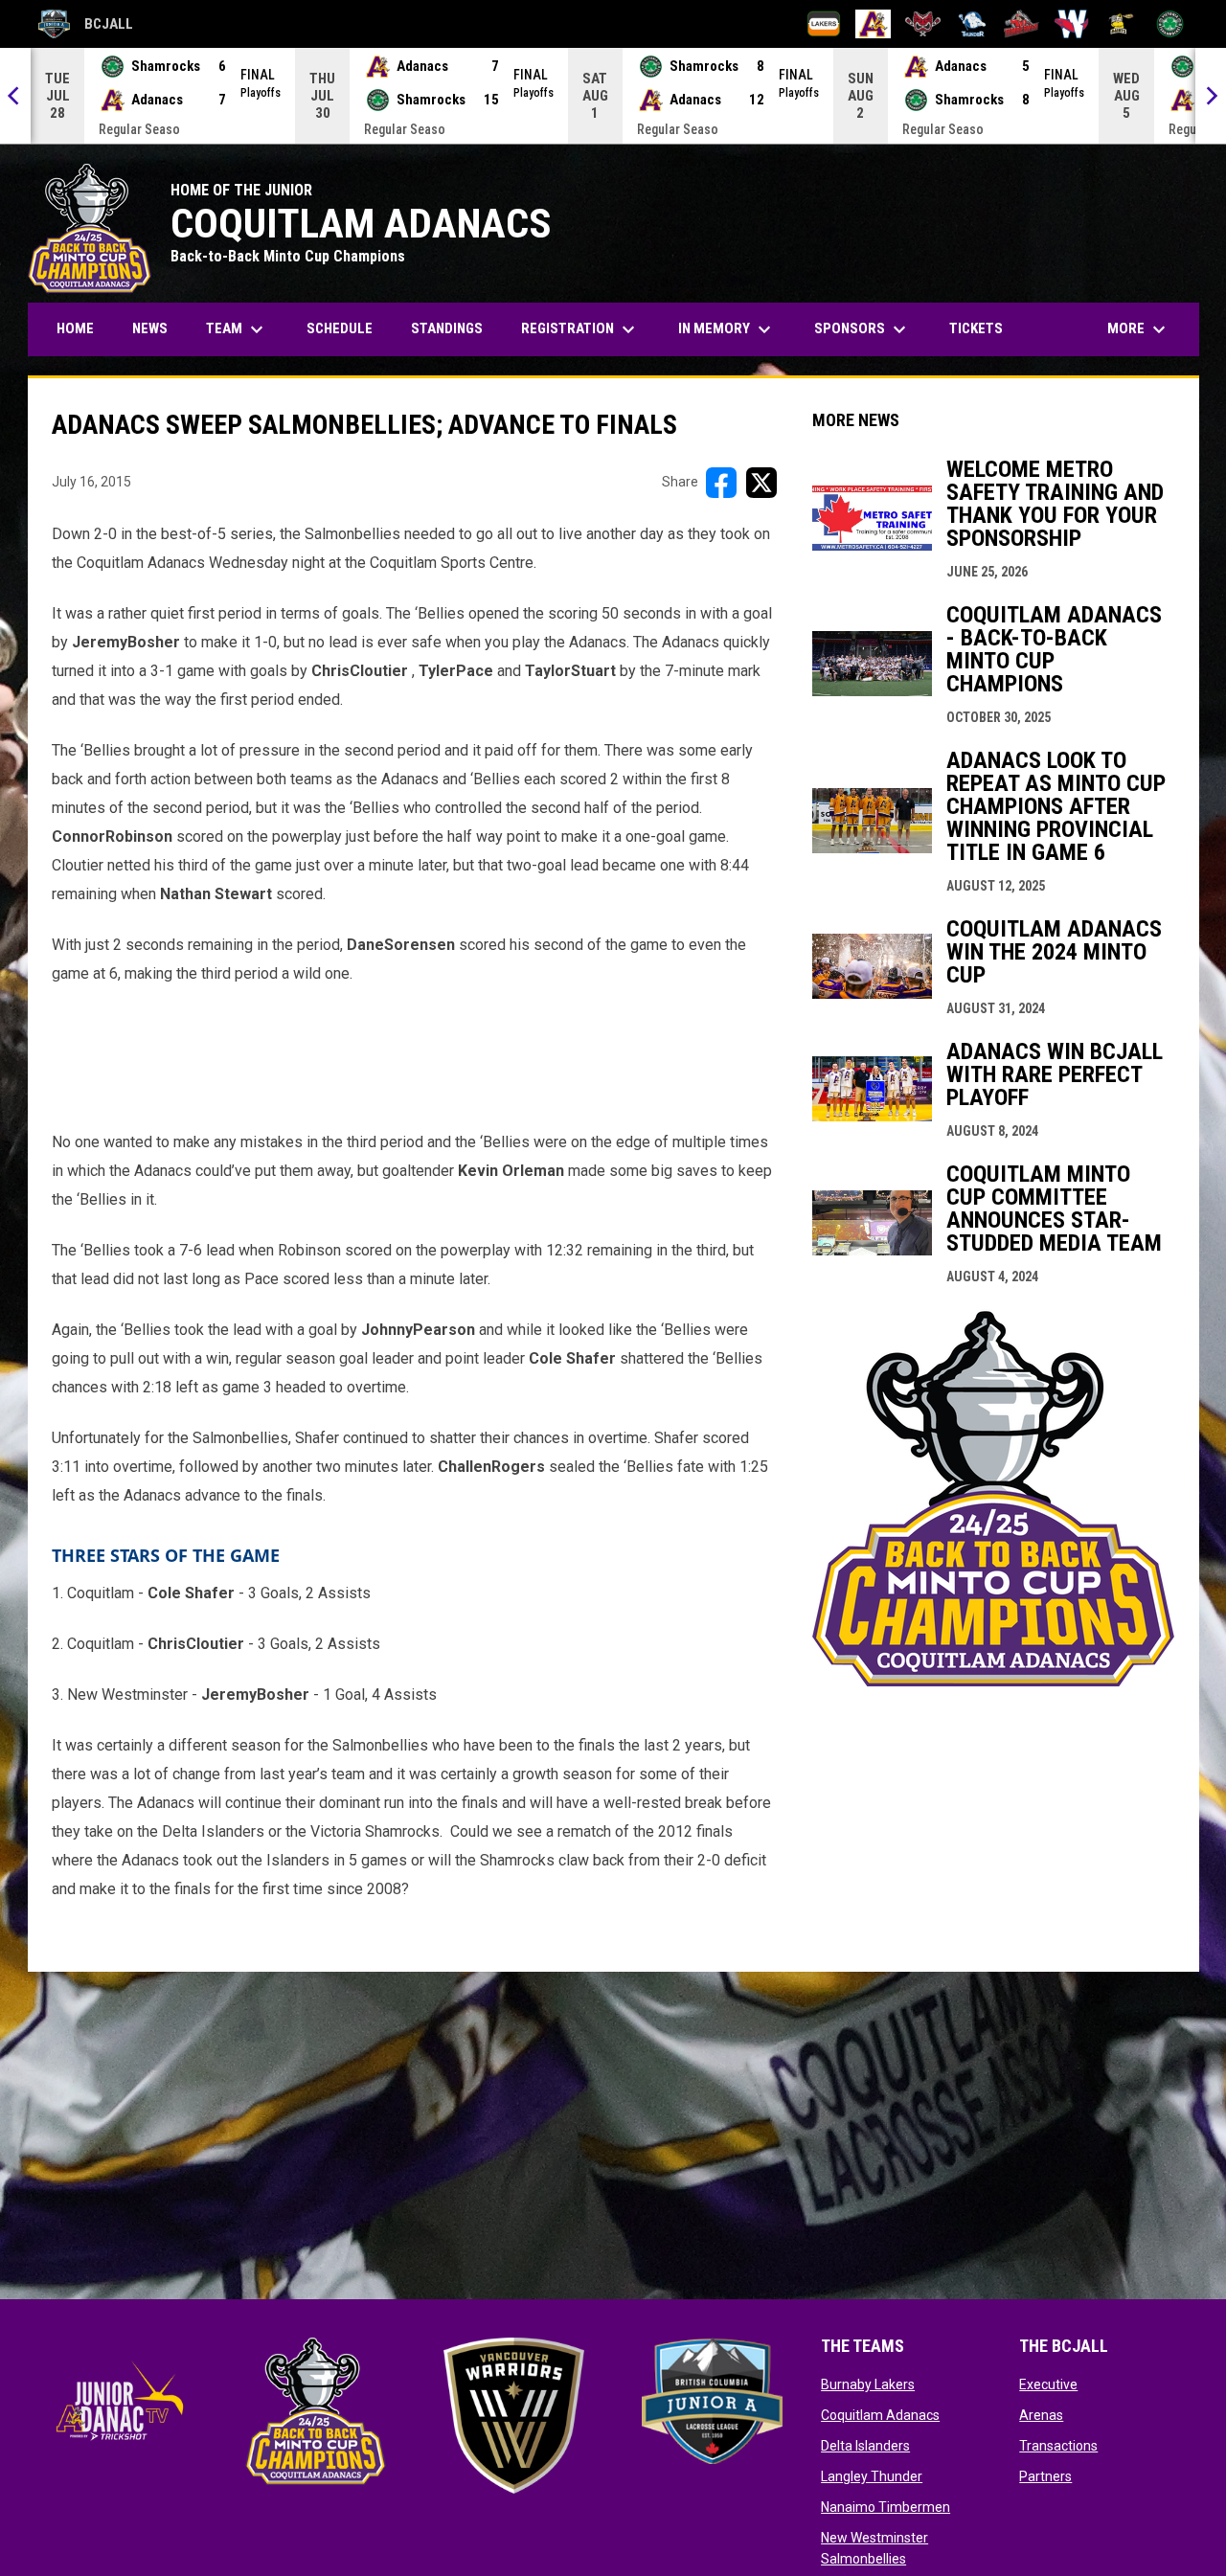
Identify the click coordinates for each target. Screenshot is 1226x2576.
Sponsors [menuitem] (863, 329)
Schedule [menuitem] (340, 328)
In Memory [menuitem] (727, 329)
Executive (1048, 2384)
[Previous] (15, 96)
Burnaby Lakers (868, 2384)
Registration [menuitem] (588, 329)
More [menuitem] (1139, 329)
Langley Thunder (872, 2476)
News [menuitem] (150, 328)
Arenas (1041, 2415)
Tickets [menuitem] (976, 328)
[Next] (1211, 96)
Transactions (1058, 2446)
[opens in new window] (993, 1681)
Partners (1045, 2476)
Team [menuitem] (237, 329)
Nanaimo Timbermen (885, 2507)
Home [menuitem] (75, 328)
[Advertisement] (416, 1053)
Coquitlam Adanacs (880, 2415)
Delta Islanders (865, 2446)
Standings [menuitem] (447, 328)
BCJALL (86, 27)
